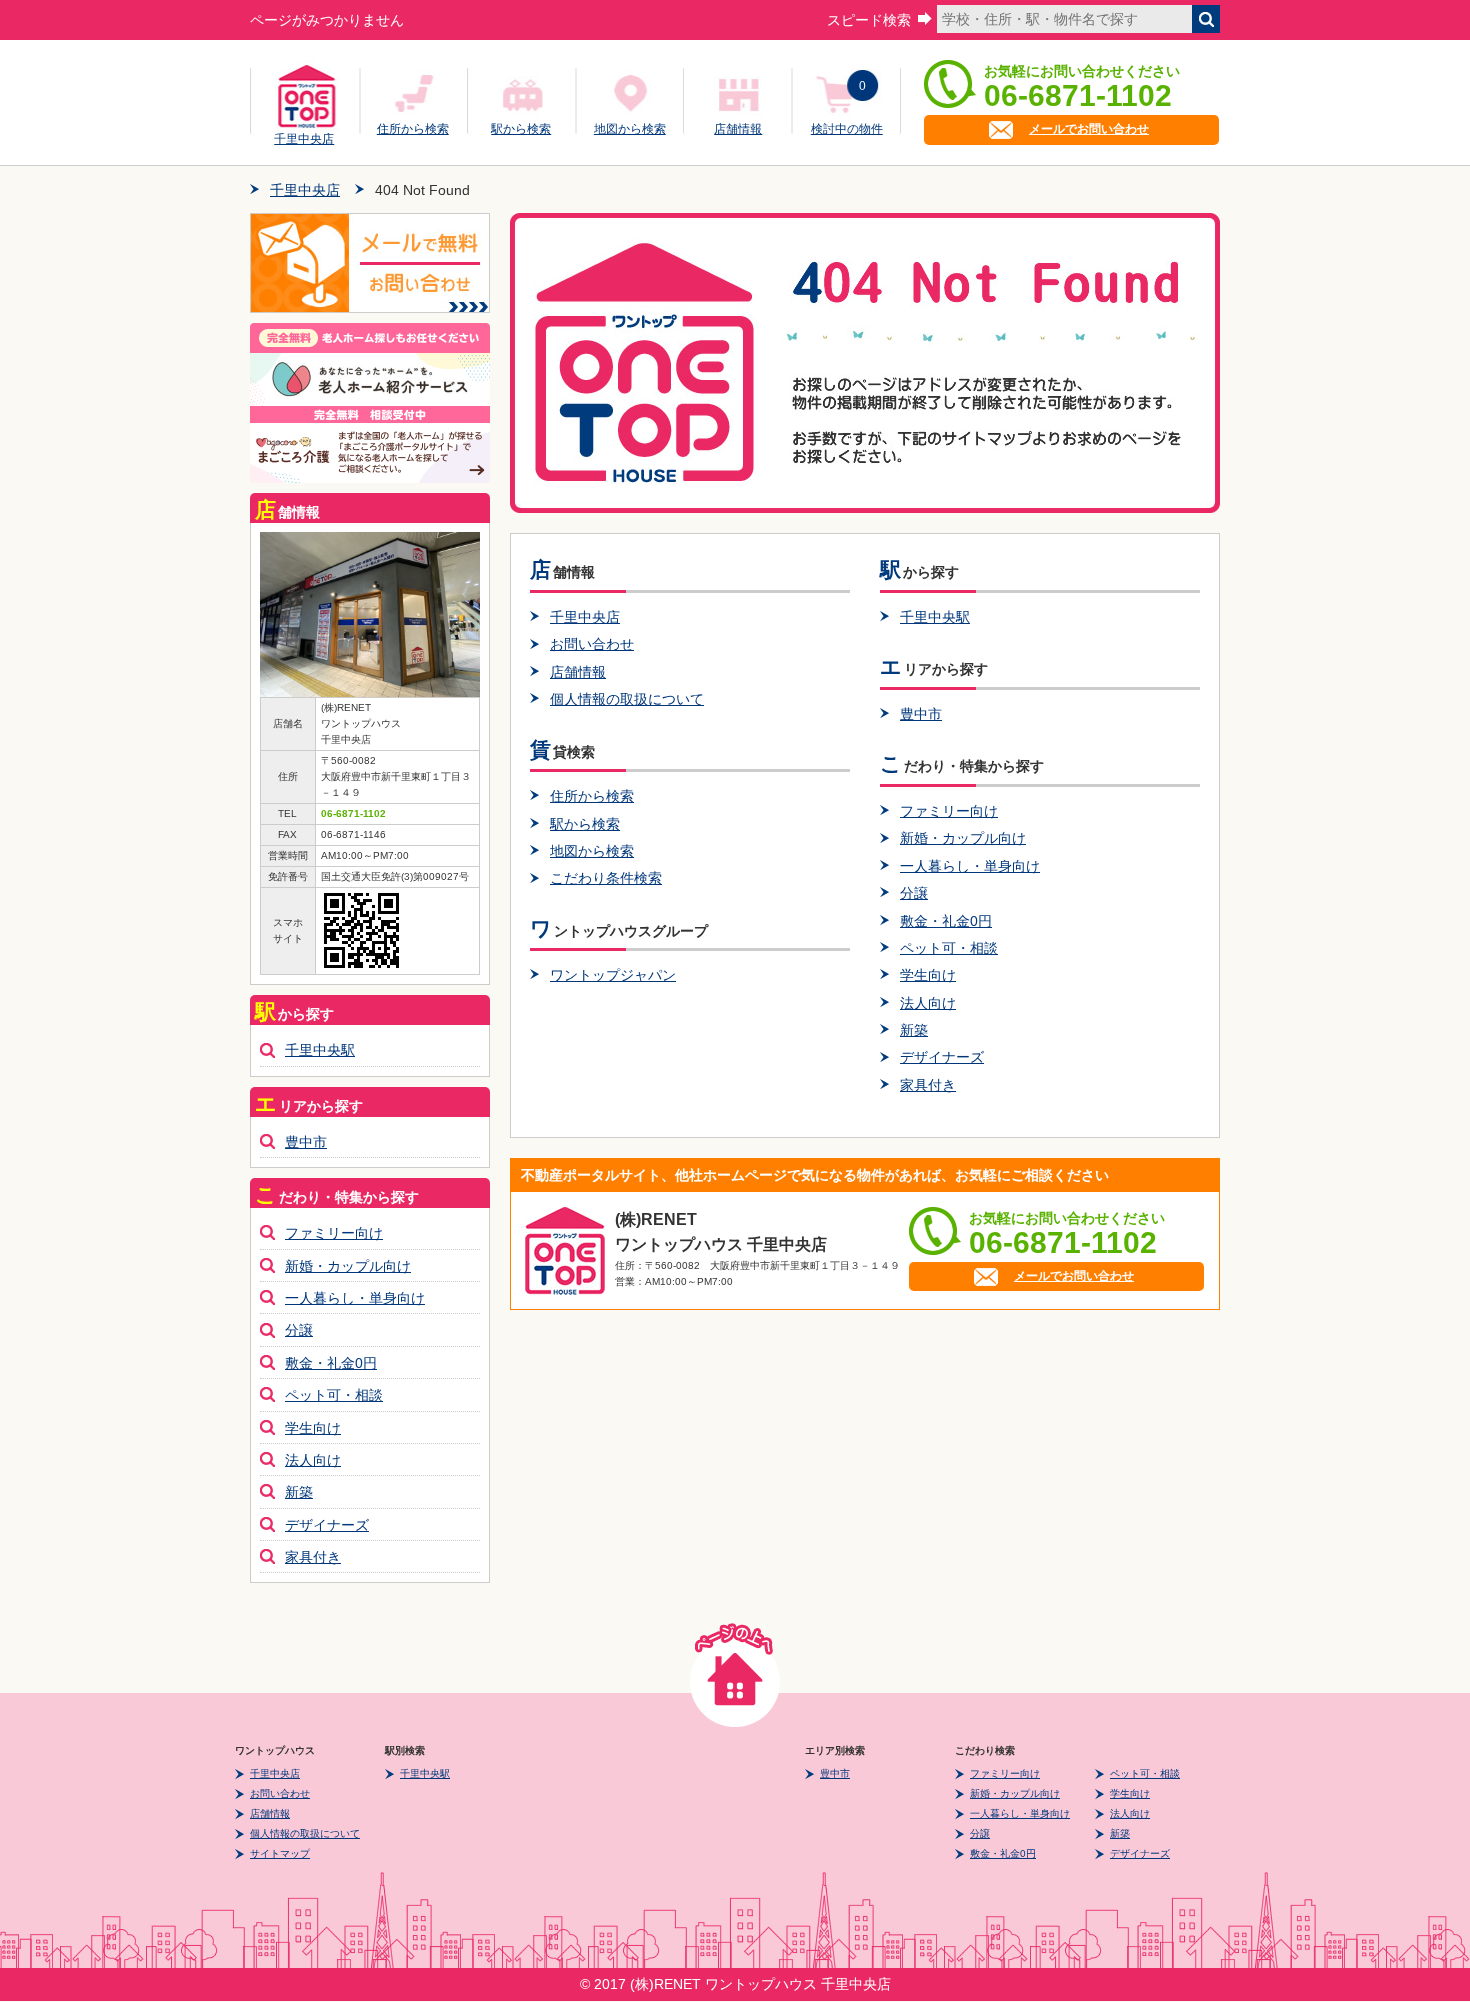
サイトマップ (280, 1853)
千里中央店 (304, 136)
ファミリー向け (949, 811)
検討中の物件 (847, 129)
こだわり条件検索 (606, 878)
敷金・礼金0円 (946, 921)
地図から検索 (630, 129)
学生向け (928, 975)
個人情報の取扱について (627, 699)
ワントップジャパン (613, 975)
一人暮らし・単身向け (970, 866)
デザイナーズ (942, 1057)
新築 (914, 1030)
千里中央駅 (935, 617)
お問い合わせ (592, 644)
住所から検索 (413, 129)
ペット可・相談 (949, 948)
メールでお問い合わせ (1089, 129)
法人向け (928, 1003)
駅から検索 (521, 129)
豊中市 (921, 714)
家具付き (928, 1085)
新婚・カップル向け (963, 838)
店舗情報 (738, 129)
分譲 (914, 893)
